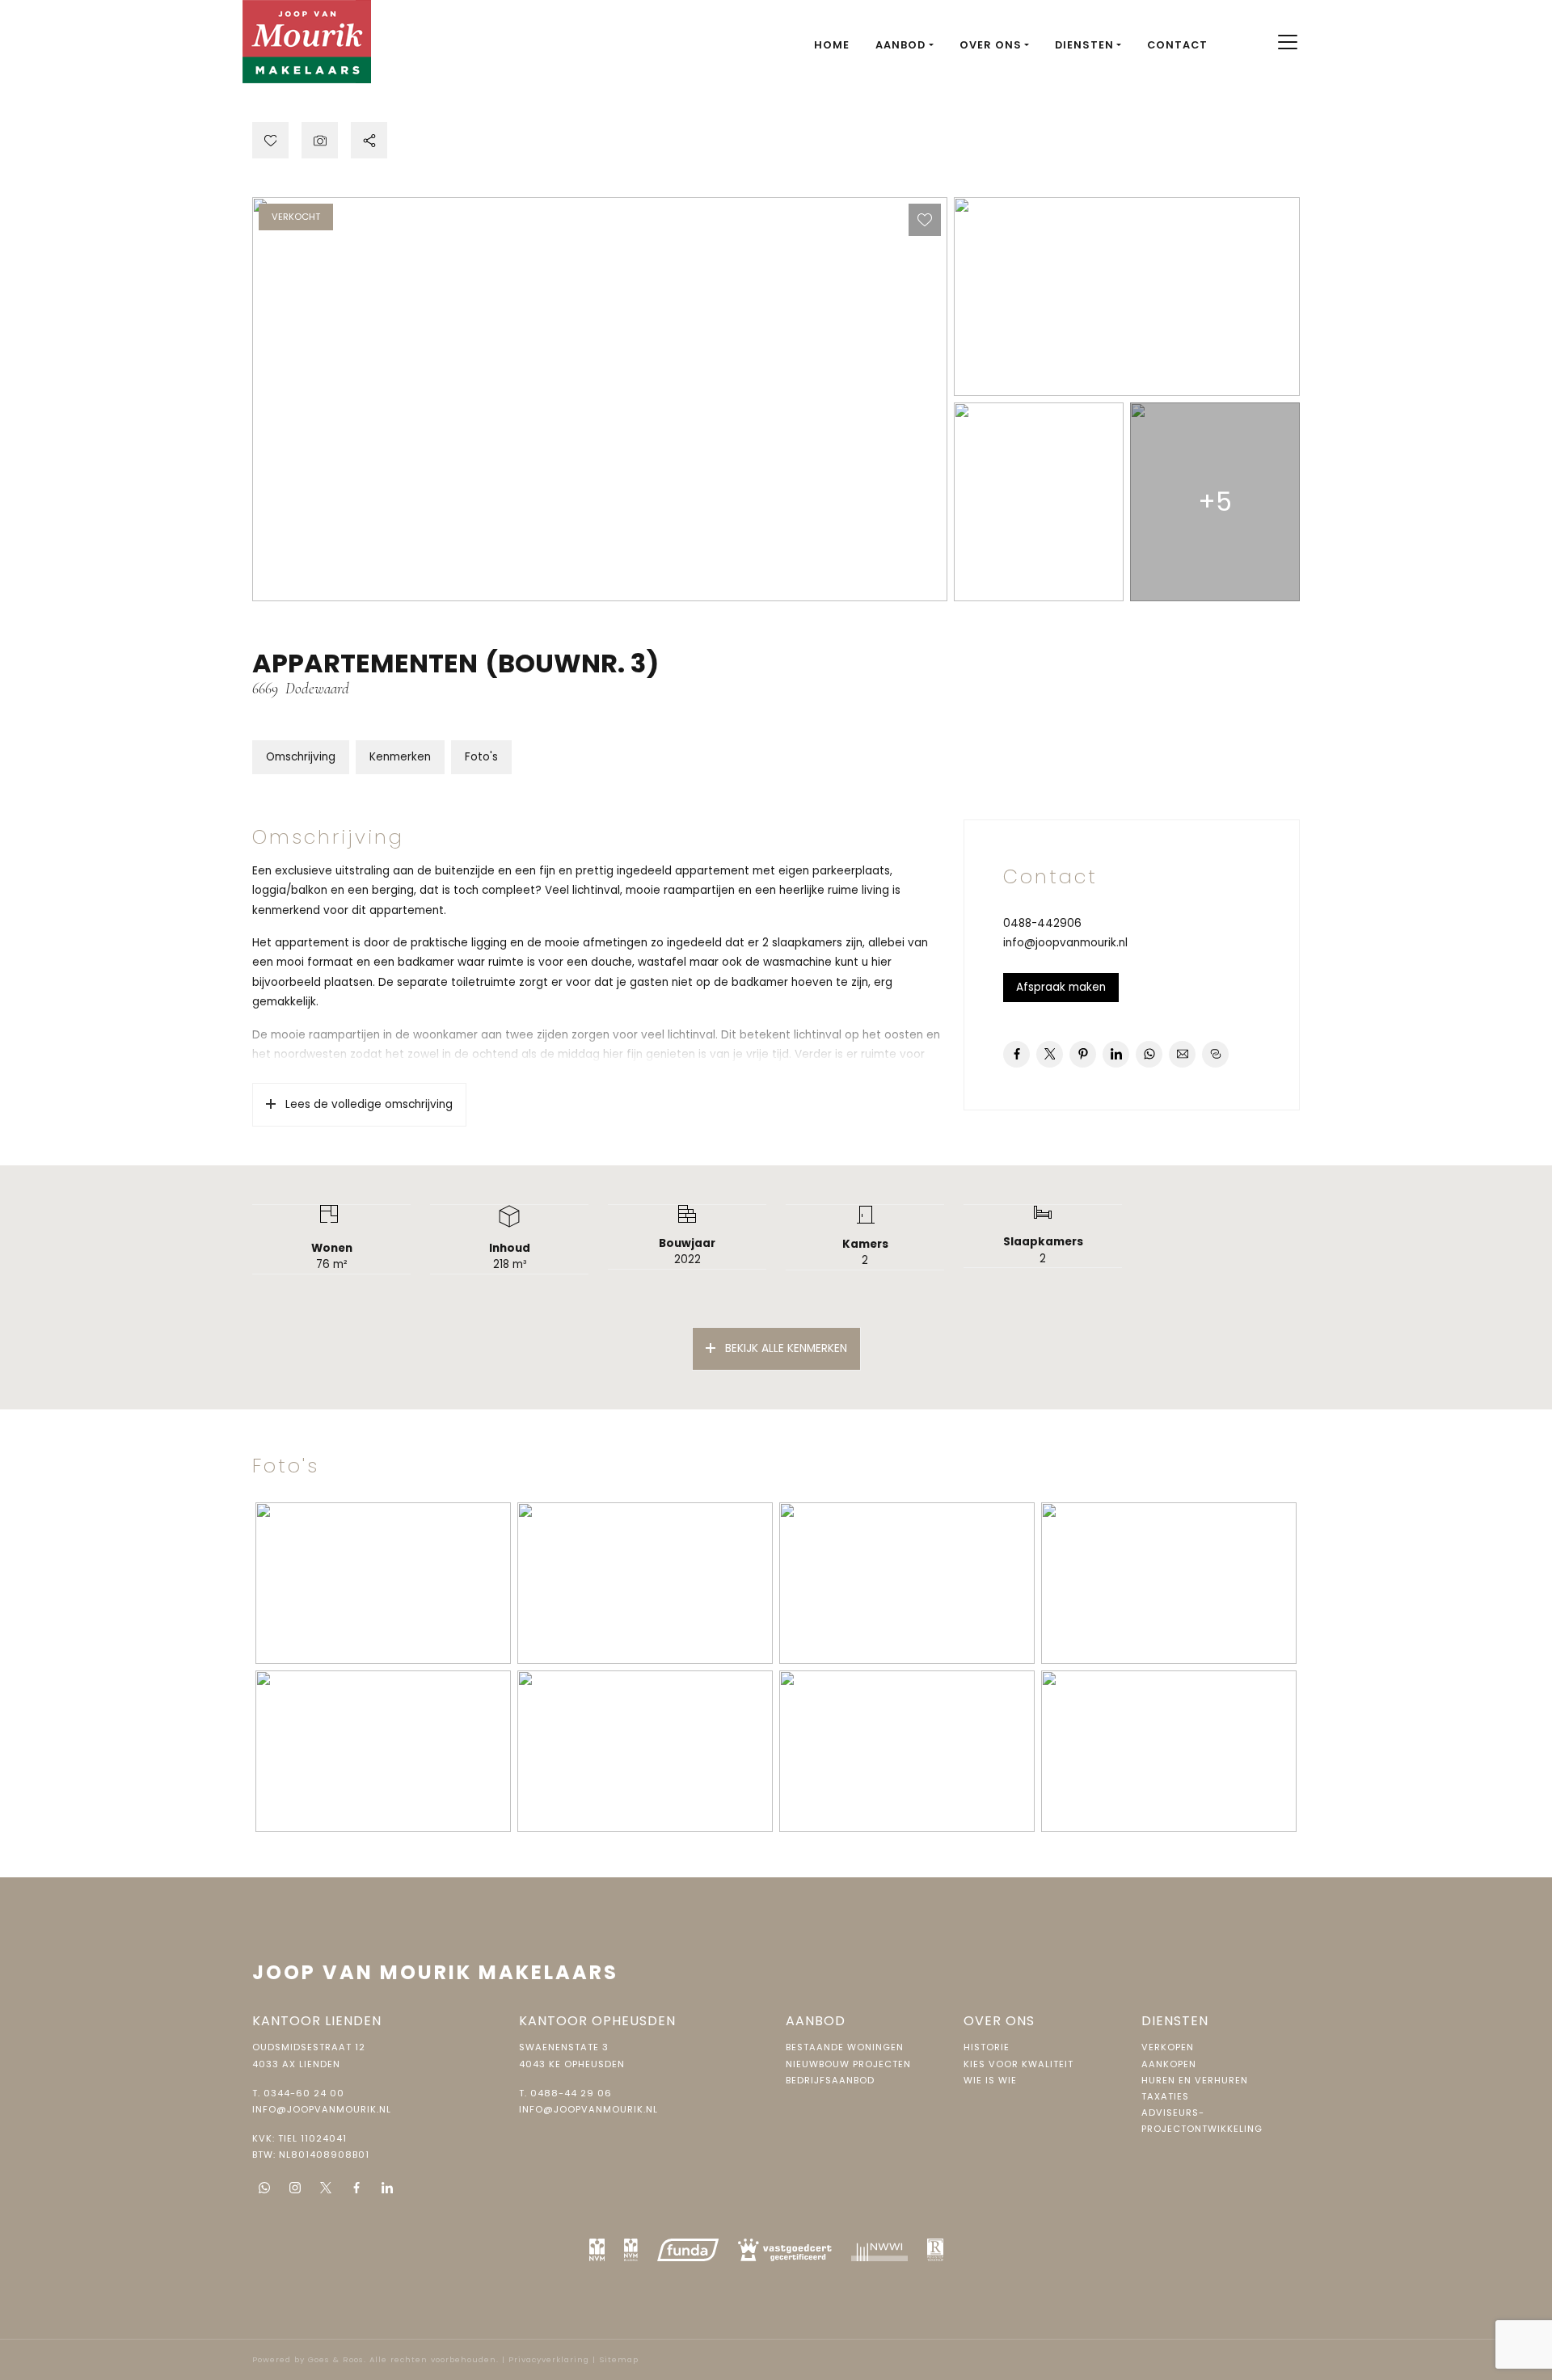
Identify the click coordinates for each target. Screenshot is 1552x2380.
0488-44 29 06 (571, 2093)
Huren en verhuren (1195, 2080)
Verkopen (1168, 2047)
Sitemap (619, 2359)
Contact (1177, 45)
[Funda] (688, 2250)
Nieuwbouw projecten (848, 2064)
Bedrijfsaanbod (830, 2080)
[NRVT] (936, 2250)
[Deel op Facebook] (1016, 1054)
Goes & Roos (336, 2359)
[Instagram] (295, 2188)
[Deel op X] (1050, 1054)
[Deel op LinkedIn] (1116, 1054)
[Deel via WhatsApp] (1149, 1054)
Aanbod (900, 45)
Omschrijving (301, 757)
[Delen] (369, 140)
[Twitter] (326, 2188)
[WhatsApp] (264, 2188)
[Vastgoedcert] (785, 2250)
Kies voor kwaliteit (1018, 2064)
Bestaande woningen (845, 2047)
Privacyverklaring (549, 2359)
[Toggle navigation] (1287, 42)
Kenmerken (400, 757)
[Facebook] (356, 2188)
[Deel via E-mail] (1182, 1054)
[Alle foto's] (320, 140)
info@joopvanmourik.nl (1065, 943)
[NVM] (597, 2250)
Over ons (991, 45)
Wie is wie (990, 2080)
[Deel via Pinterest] (1083, 1054)
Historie (987, 2047)
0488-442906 (1042, 923)
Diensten (1084, 45)
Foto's (481, 757)
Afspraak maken (1061, 987)
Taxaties (1165, 2096)
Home (832, 45)
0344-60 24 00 (304, 2093)
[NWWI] (879, 2250)
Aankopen (1169, 2064)
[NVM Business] (631, 2250)
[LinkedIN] (387, 2188)
